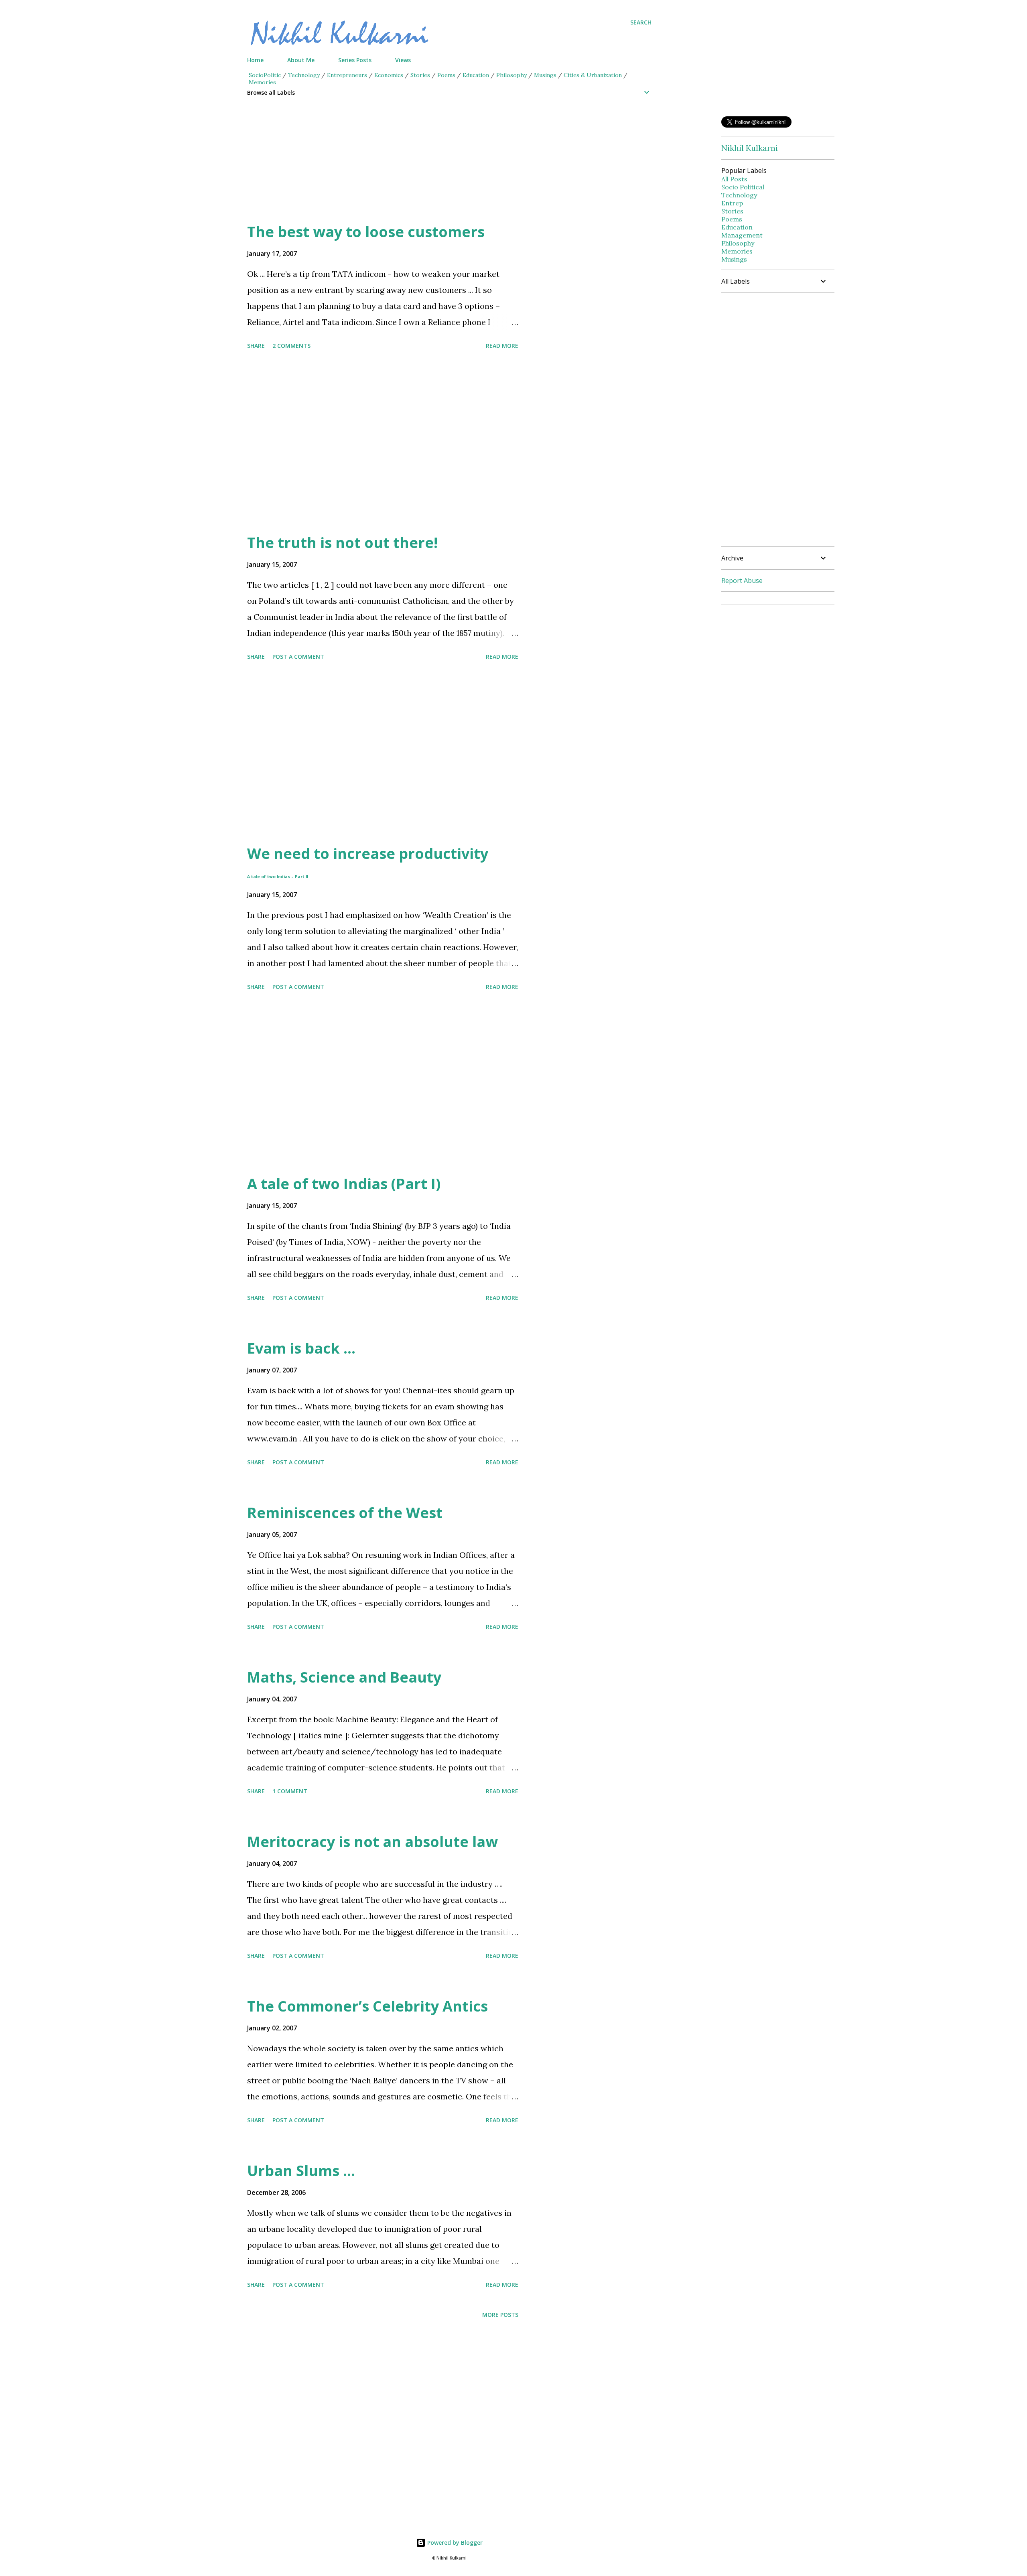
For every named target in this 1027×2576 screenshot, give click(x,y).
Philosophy (511, 75)
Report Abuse (742, 581)
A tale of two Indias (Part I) (344, 1184)
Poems (446, 75)
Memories (262, 82)
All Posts (734, 179)
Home (255, 60)
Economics (389, 75)
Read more (502, 346)
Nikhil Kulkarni (750, 148)
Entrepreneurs (347, 75)
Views (403, 60)
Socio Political (743, 187)
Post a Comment (298, 657)
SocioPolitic (265, 75)
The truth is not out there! (342, 543)
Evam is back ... (301, 1348)
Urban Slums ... (301, 2171)
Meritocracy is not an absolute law (372, 1842)
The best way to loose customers (366, 232)
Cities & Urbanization (593, 75)
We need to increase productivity (368, 862)
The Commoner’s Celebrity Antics (367, 2006)
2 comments (291, 346)
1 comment (290, 1791)
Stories (420, 75)
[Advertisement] (433, 166)
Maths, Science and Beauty (344, 1677)
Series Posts (355, 60)
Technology (304, 75)
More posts (500, 2315)
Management (742, 235)
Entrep (732, 203)
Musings (545, 75)
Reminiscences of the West (345, 1513)
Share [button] (256, 346)
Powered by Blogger (454, 2543)
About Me (301, 60)
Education (476, 75)
